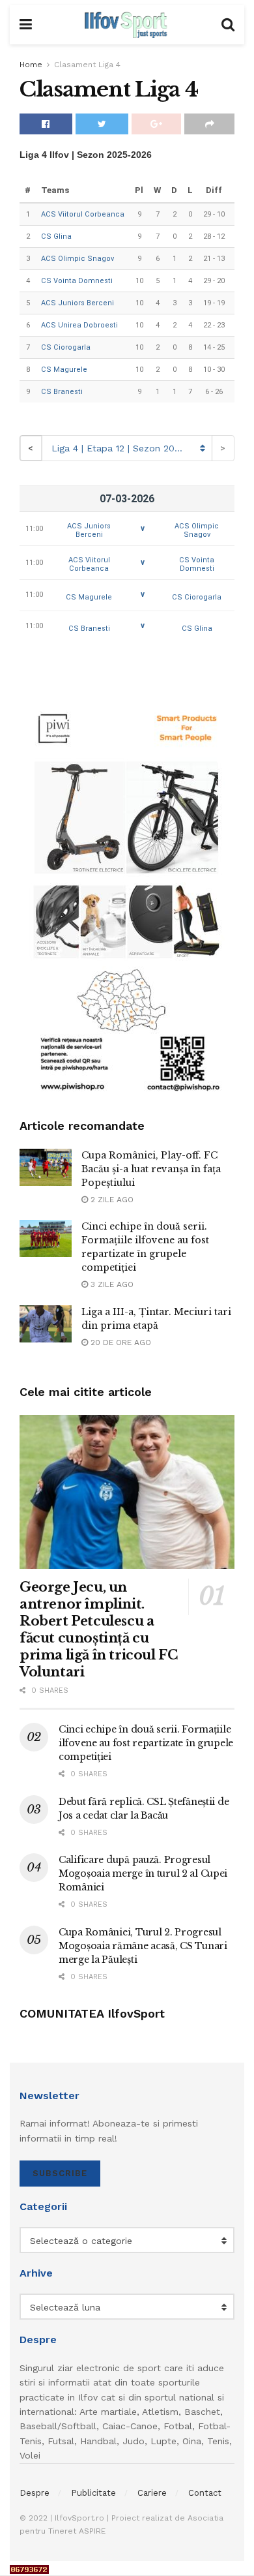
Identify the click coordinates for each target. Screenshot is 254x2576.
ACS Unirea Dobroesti (79, 325)
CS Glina (56, 236)
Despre (35, 2493)
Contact (205, 2493)
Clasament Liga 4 (87, 65)
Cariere (152, 2493)
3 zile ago (111, 1284)
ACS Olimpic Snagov (78, 259)
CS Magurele (64, 370)
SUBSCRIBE (60, 2173)
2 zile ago (111, 1200)
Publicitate (93, 2493)
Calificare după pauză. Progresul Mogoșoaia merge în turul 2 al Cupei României (143, 1873)
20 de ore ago (120, 1342)
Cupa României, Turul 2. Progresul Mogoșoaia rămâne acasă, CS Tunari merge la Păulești (143, 1946)
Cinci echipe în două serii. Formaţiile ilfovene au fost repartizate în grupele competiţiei (146, 1743)
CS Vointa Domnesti (77, 281)
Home (31, 65)
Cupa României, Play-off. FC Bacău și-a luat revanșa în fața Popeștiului (151, 1169)
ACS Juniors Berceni (78, 303)
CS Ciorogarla (66, 347)
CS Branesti (62, 392)
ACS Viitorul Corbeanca (83, 214)
